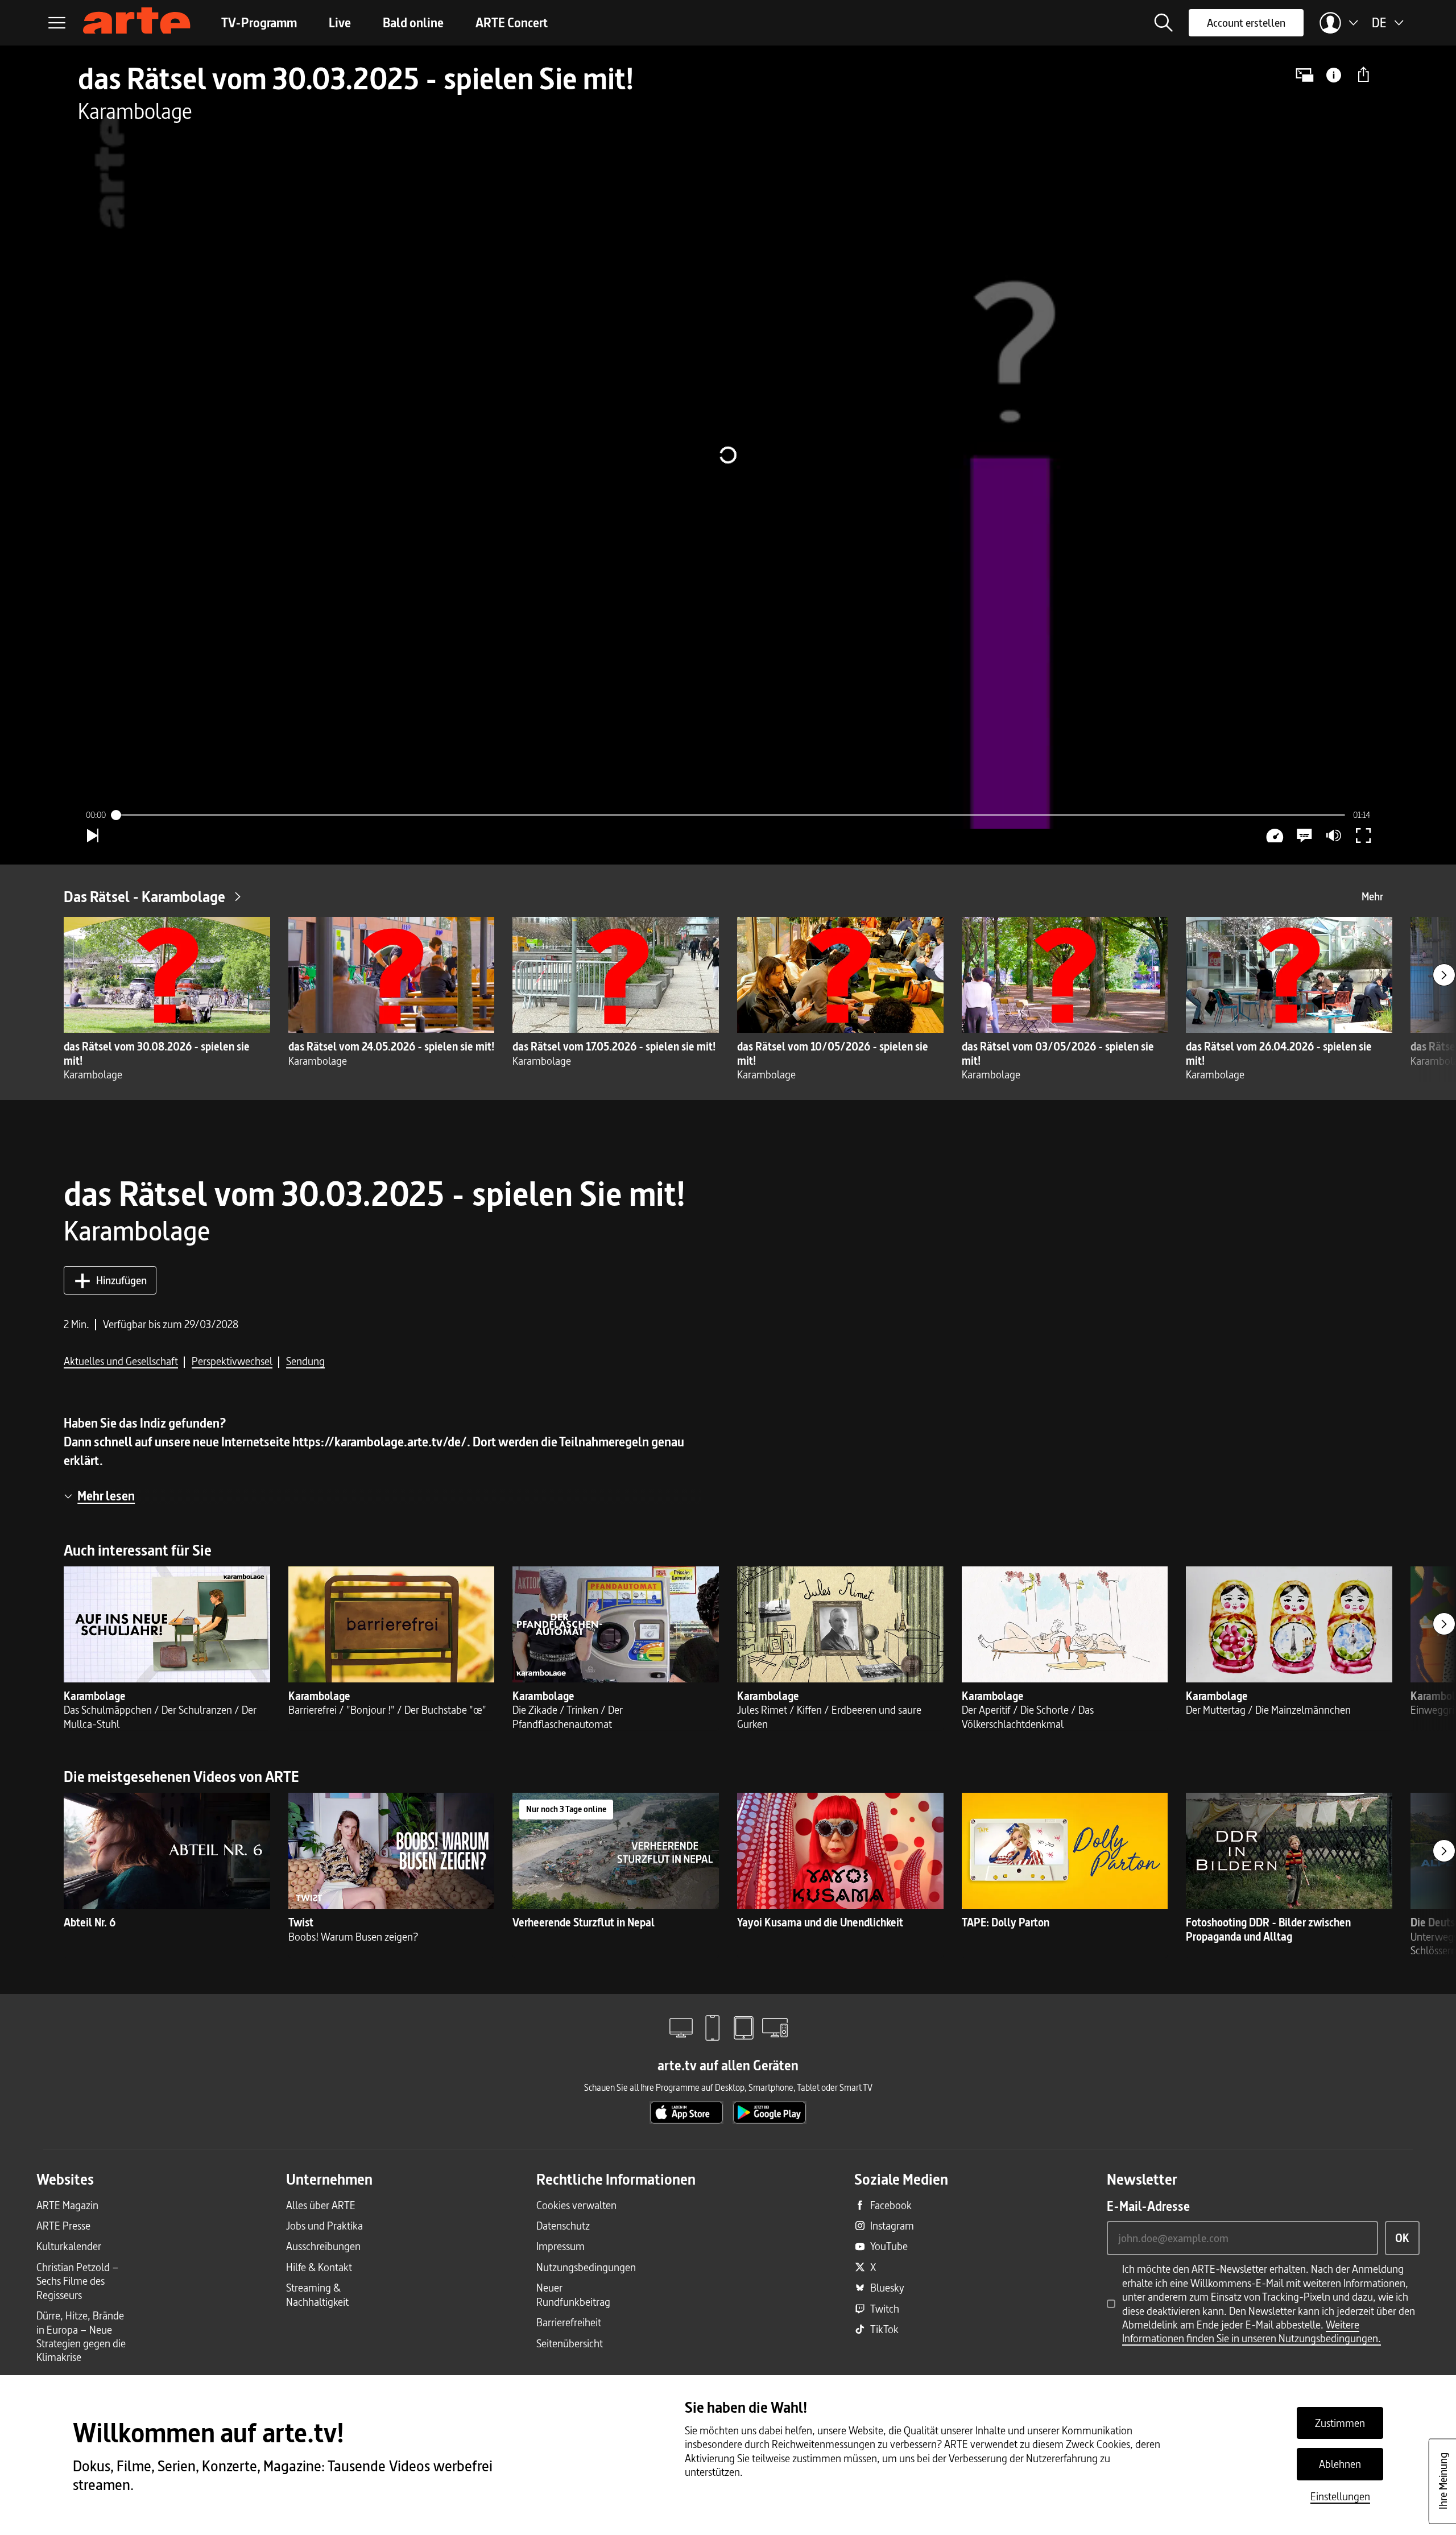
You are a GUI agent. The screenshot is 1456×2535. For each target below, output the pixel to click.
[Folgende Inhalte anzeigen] (1444, 975)
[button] (1164, 23)
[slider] (728, 815)
